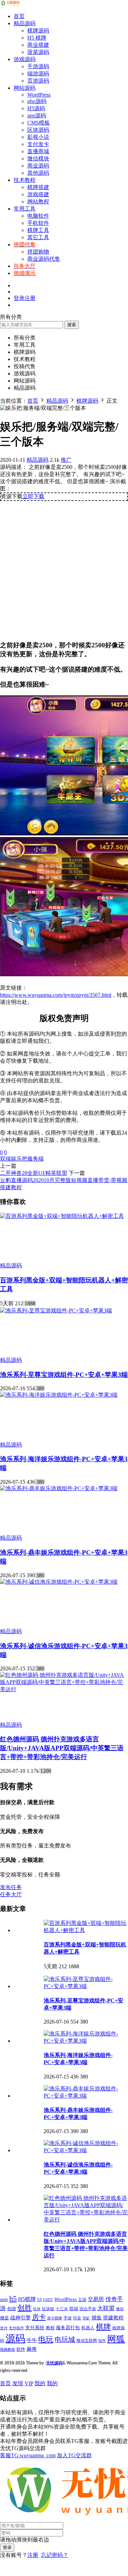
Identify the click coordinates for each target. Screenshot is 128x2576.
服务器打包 (68, 2328)
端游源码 (38, 74)
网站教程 (38, 202)
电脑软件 (38, 216)
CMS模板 (39, 123)
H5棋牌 (27, 2299)
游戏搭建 (38, 194)
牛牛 (32, 2340)
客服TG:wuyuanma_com (28, 2455)
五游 (82, 2300)
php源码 (37, 101)
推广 (66, 460)
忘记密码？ (55, 2555)
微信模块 (38, 159)
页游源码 (38, 81)
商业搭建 (38, 45)
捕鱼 (97, 2318)
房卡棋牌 (55, 2318)
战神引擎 (20, 2318)
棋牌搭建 (38, 187)
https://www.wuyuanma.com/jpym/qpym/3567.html (56, 995)
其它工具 (38, 237)
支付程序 (16, 2328)
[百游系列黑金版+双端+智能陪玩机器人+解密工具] (62, 1216)
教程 (50, 2328)
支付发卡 (38, 144)
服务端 (35, 1159)
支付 (4, 2328)
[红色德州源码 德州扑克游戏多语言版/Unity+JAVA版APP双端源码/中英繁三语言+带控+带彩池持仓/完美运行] (64, 1689)
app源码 (37, 116)
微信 (120, 2309)
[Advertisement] (64, 568)
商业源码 (38, 166)
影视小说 (38, 137)
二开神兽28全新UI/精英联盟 (34, 1173)
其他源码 (38, 173)
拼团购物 (38, 252)
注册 (33, 2555)
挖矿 (86, 2318)
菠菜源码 (38, 52)
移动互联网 (87, 2341)
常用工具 (25, 209)
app (4, 2299)
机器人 (88, 2328)
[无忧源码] (10, 4)
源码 (15, 2338)
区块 (37, 2309)
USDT (48, 2300)
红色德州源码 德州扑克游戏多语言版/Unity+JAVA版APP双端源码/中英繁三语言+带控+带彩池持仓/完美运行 (62, 1748)
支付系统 (35, 2328)
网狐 (116, 2339)
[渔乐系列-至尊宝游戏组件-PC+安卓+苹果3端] (56, 1311)
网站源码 (25, 88)
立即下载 (33, 496)
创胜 (25, 2308)
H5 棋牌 (37, 38)
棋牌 (103, 2327)
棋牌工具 (38, 230)
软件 (21, 2349)
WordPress (39, 95)
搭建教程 (113, 2318)
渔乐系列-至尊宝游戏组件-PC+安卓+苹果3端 (64, 1375)
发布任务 (11, 1887)
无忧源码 (54, 2363)
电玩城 (65, 2340)
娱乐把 (19, 1159)
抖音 (77, 2318)
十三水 (62, 2309)
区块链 (48, 2309)
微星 (4, 2318)
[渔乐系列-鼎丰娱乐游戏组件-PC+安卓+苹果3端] (59, 1488)
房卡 (39, 2317)
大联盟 (106, 2308)
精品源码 (25, 23)
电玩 (46, 2340)
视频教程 (8, 2350)
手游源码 (38, 66)
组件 (102, 2341)
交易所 (96, 2299)
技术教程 (25, 180)
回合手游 (88, 2309)
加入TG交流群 (74, 2455)
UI (39, 2300)
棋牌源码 (38, 31)
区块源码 (38, 130)
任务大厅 (11, 1894)
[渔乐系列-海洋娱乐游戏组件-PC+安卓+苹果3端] (59, 1395)
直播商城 (38, 151)
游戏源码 (25, 59)
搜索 (72, 325)
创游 (12, 2309)
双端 (5, 1159)
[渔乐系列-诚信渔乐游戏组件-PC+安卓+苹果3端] (59, 1582)
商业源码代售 (44, 259)
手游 (68, 2318)
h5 (13, 2299)
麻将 (32, 2349)
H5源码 (36, 108)
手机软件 (38, 223)
